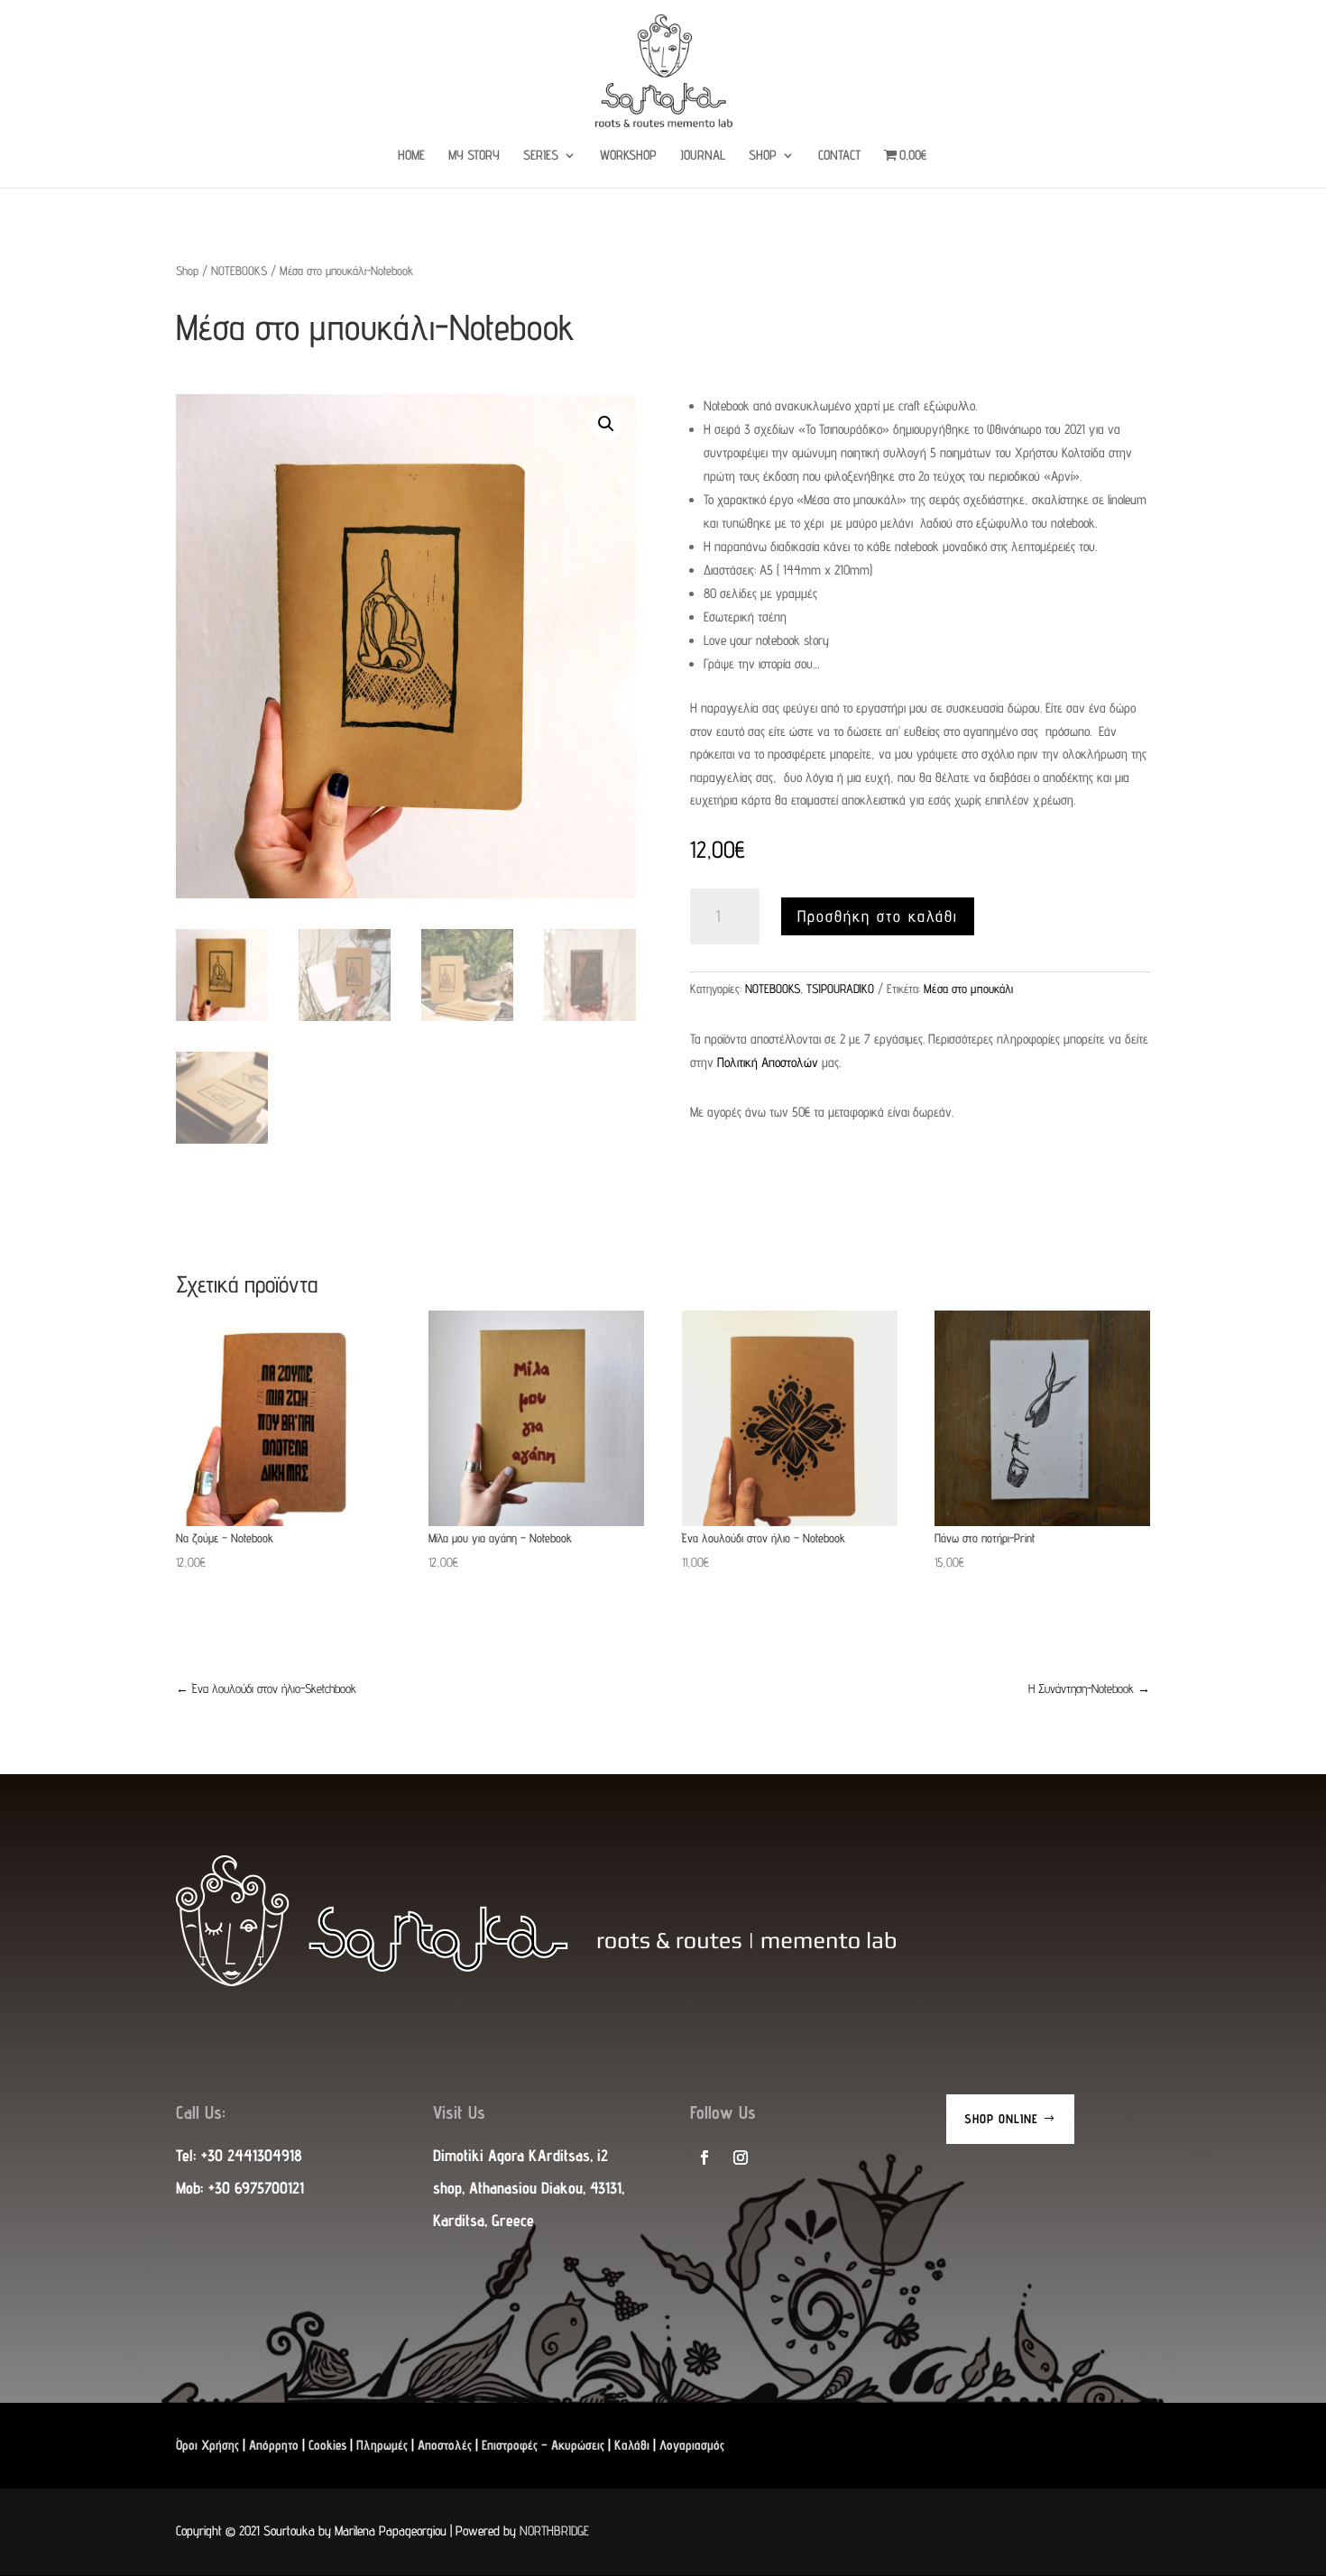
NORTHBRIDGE (554, 2530)
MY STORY (474, 156)
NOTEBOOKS (239, 271)
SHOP (763, 156)
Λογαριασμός (692, 2445)
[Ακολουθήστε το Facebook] (704, 2157)
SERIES (541, 156)
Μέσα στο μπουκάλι (968, 989)
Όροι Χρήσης (207, 2445)
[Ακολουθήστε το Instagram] (741, 2157)
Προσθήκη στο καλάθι (878, 916)
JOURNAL (703, 156)
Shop (187, 271)
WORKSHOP (628, 156)
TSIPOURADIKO (840, 989)
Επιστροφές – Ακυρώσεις (543, 2445)
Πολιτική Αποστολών (768, 1062)
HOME (411, 156)
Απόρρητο (274, 2445)
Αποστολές (445, 2445)
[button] (606, 424)
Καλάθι (632, 2445)
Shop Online (1001, 2119)
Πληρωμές (382, 2445)
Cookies (327, 2445)
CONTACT (839, 156)
